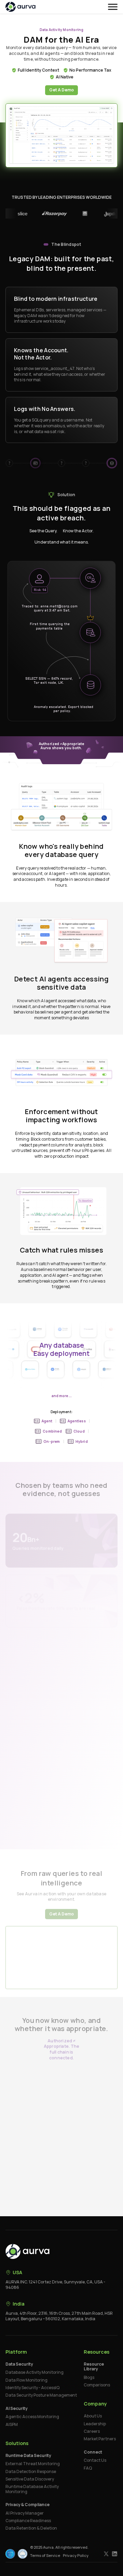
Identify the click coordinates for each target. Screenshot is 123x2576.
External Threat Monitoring (33, 2464)
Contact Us (95, 2460)
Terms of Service (45, 2555)
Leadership (95, 2424)
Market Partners (100, 2439)
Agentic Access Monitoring (32, 2417)
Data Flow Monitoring (26, 2380)
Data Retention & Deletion (31, 2528)
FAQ (88, 2468)
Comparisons (97, 2385)
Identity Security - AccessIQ (32, 2388)
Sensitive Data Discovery (30, 2479)
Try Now (58, 2116)
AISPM (12, 2425)
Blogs (89, 2378)
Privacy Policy (76, 2555)
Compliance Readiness (28, 2521)
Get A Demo (61, 90)
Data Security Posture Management (41, 2395)
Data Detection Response (31, 2472)
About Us (93, 2416)
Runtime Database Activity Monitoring (32, 2489)
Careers (92, 2431)
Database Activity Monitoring (35, 2372)
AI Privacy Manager (25, 2513)
